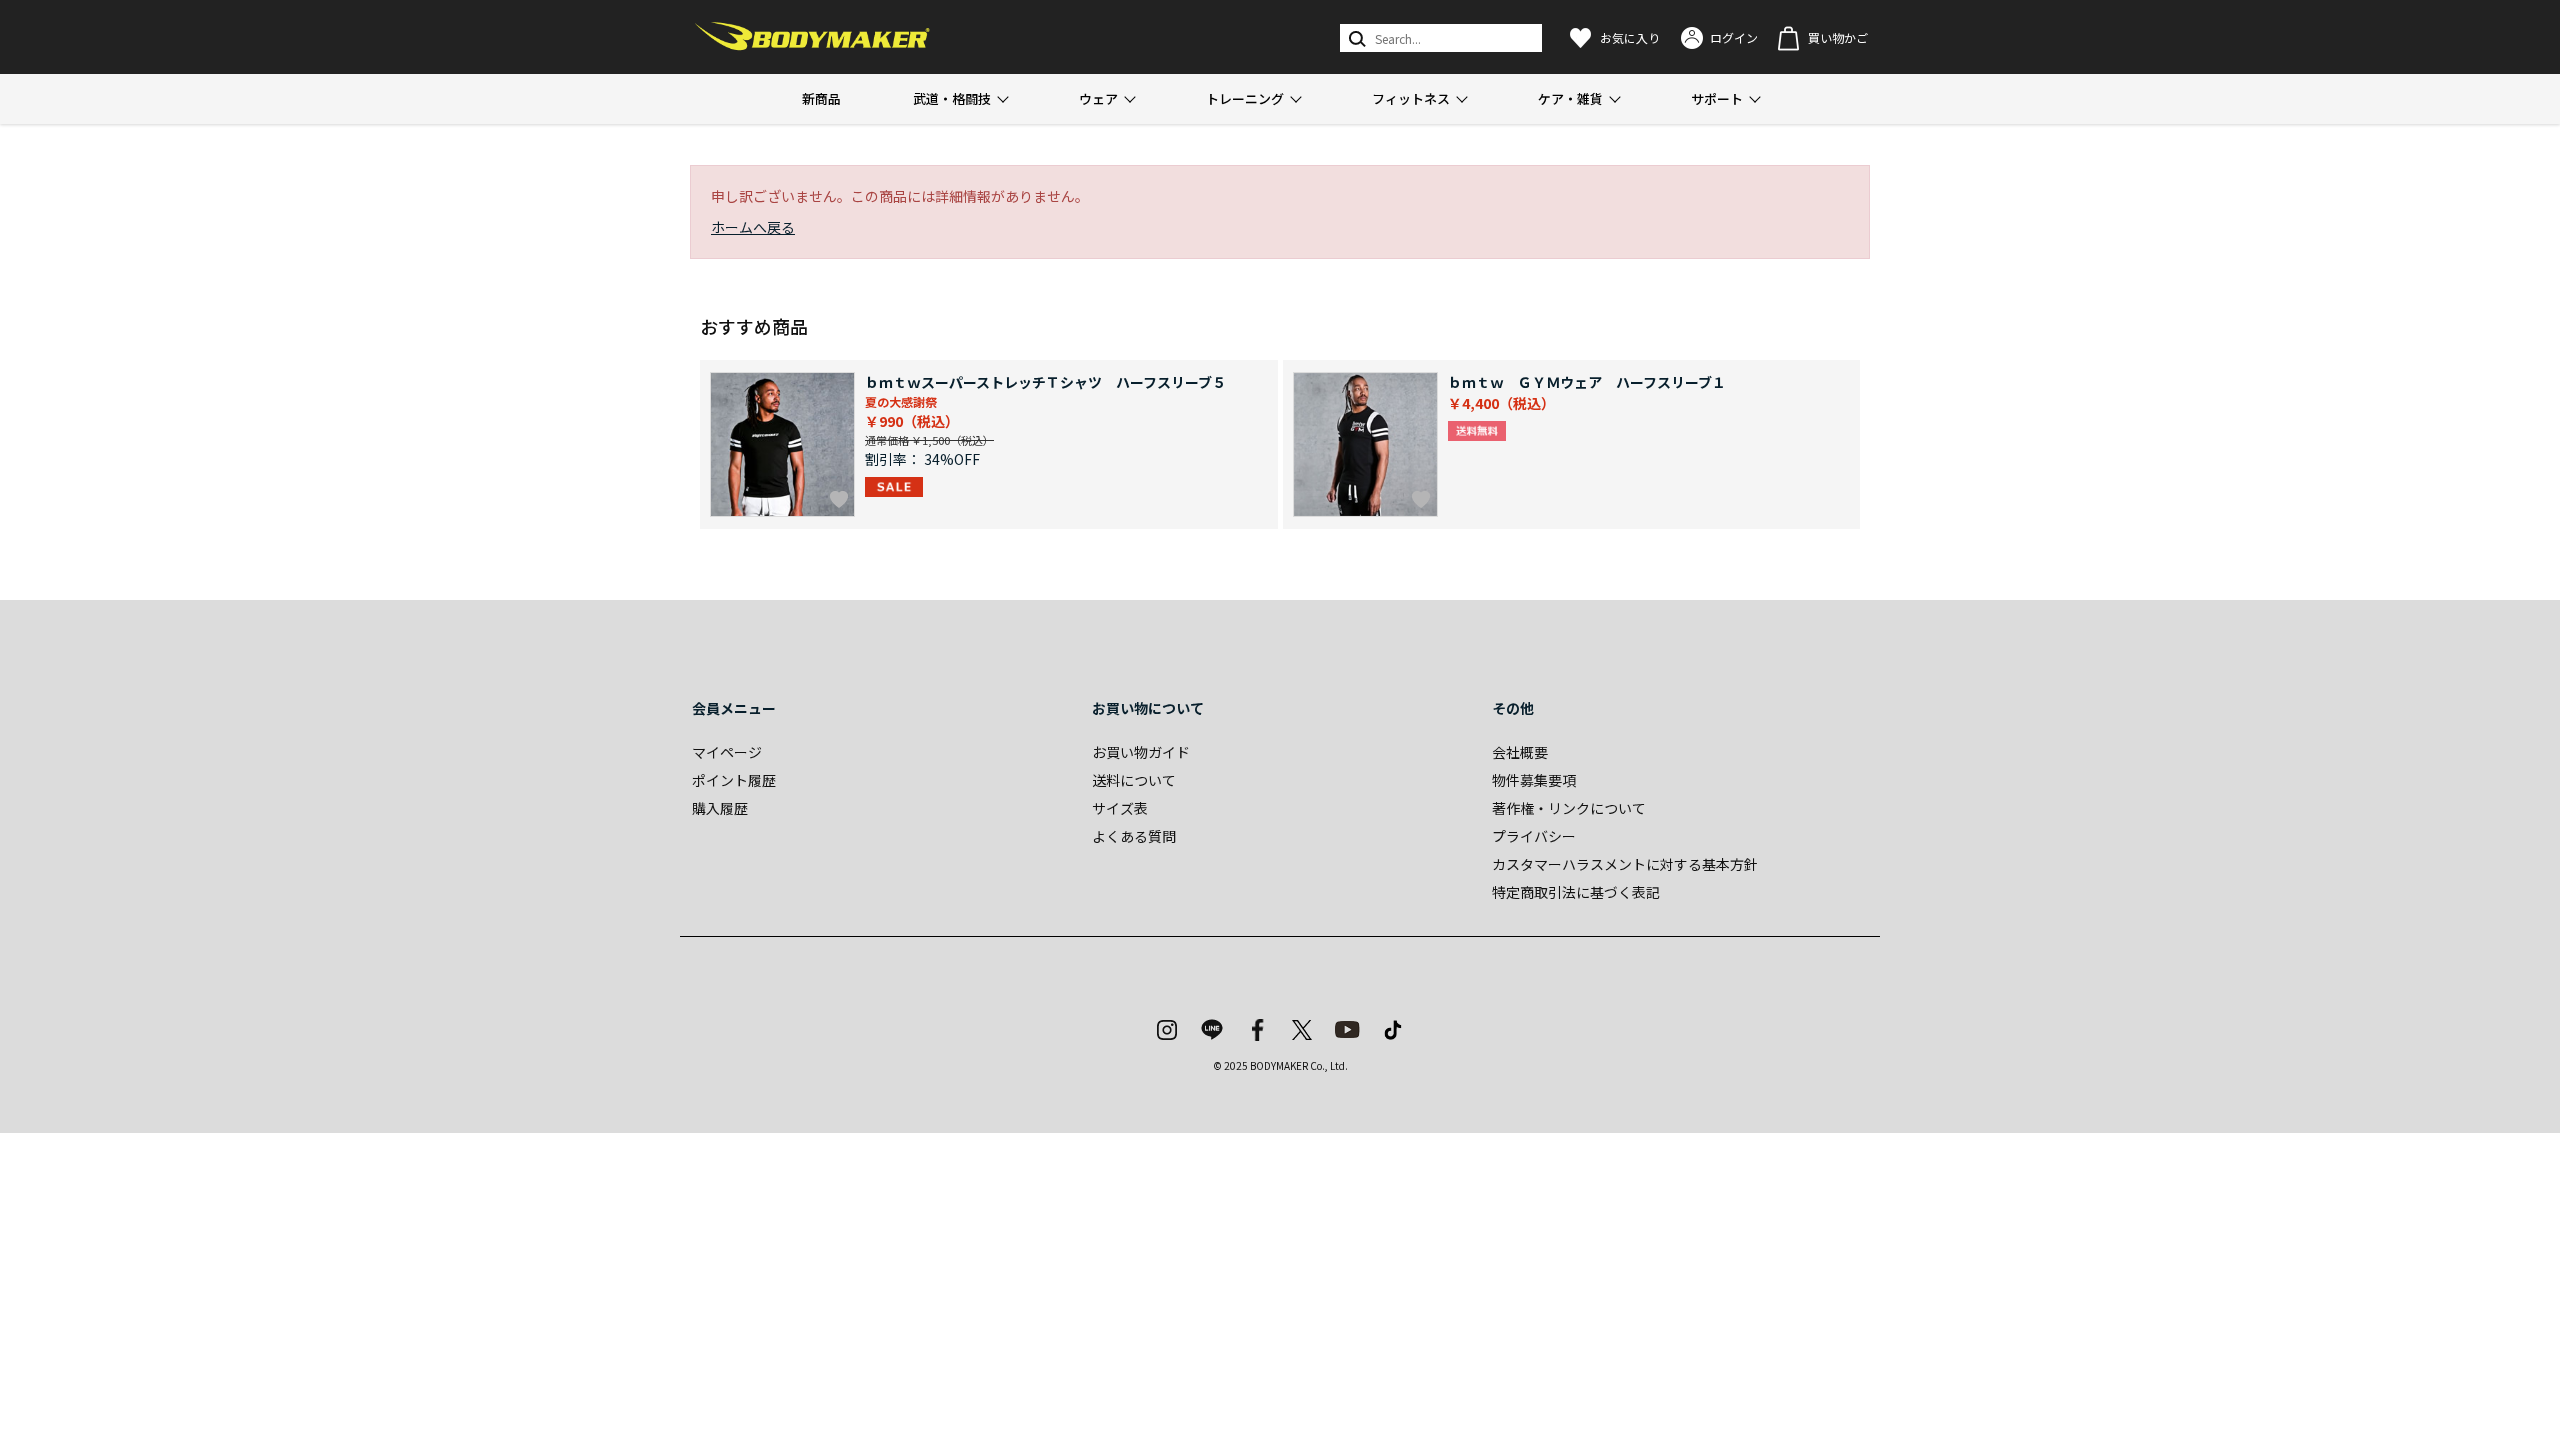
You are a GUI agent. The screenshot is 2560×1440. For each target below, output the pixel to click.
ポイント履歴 (734, 780)
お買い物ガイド (1141, 752)
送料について (1134, 780)
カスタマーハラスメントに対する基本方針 (1625, 864)
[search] (1355, 38)
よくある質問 (1134, 836)
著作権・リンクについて (1569, 808)
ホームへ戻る (753, 227)
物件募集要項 (1534, 780)
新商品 (821, 98)
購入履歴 (720, 808)
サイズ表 (1120, 808)
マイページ (727, 752)
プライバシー (1534, 836)
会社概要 (1520, 752)
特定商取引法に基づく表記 (1576, 892)
